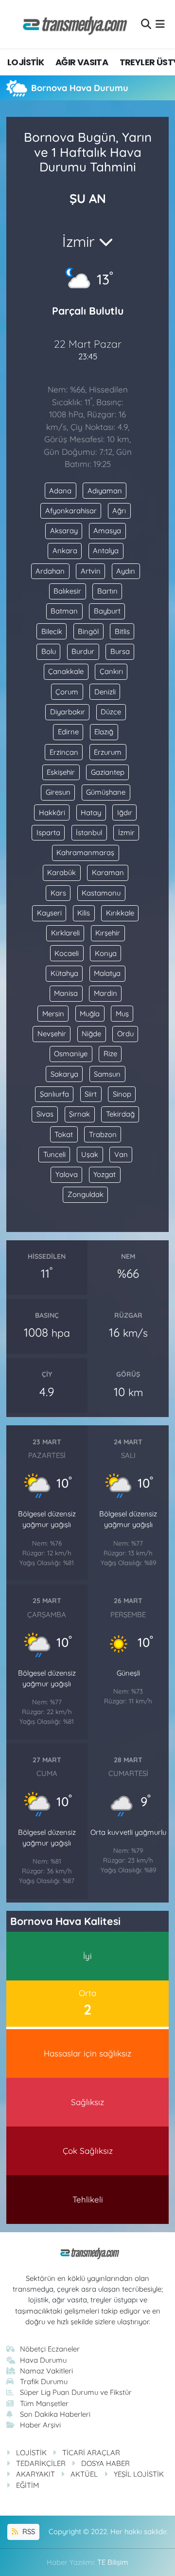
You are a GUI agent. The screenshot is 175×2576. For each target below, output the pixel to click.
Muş (122, 1014)
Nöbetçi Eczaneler (50, 2349)
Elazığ (104, 732)
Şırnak (79, 1114)
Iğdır (125, 812)
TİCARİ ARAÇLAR (91, 2453)
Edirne (68, 732)
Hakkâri (52, 812)
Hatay (91, 812)
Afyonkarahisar (71, 511)
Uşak (90, 1154)
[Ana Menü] (160, 24)
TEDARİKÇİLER (41, 2463)
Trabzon (103, 1134)
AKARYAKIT (35, 2474)
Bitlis (122, 631)
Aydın (126, 571)
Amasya (107, 531)
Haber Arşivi (40, 2425)
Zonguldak (86, 1194)
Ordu (125, 1034)
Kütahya (64, 973)
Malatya (107, 973)
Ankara (65, 551)
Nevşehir (52, 1034)
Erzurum (108, 752)
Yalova (67, 1174)
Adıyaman (105, 491)
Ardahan (50, 571)
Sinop (122, 1094)
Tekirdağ (120, 1114)
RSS (28, 2531)
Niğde (91, 1034)
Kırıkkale (120, 913)
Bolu (49, 651)
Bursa (120, 651)
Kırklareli (65, 933)
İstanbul (89, 832)
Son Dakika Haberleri (55, 2414)
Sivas (45, 1114)
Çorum (67, 692)
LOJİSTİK (26, 62)
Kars (58, 893)
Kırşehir (108, 933)
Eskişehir (61, 772)
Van (121, 1154)
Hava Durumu (43, 2360)
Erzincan (64, 752)
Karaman (108, 872)
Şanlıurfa (54, 1094)
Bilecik (52, 631)
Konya (106, 953)
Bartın (107, 591)
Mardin (105, 993)
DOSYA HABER (105, 2463)
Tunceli (54, 1154)
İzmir (126, 832)
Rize (110, 1054)
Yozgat (105, 1174)
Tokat (64, 1134)
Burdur (83, 651)
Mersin (53, 1014)
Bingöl (88, 631)
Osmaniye (71, 1054)
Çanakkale (66, 671)
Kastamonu (101, 893)
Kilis (84, 913)
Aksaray (64, 531)
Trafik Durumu (44, 2381)
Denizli (105, 692)
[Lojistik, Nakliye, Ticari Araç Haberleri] (71, 24)
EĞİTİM (27, 2485)
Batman (64, 611)
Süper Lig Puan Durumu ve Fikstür (76, 2392)
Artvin (91, 571)
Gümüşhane (106, 792)
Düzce (111, 712)
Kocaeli (67, 953)
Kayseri (49, 913)
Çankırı (111, 671)
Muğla (90, 1014)
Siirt (91, 1094)
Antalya (106, 551)
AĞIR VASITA (82, 62)
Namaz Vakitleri (46, 2371)
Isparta (48, 832)
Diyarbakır (68, 712)
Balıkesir (67, 591)
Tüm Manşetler (44, 2403)
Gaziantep (108, 772)
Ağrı (119, 511)
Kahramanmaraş (85, 852)
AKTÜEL (84, 2474)
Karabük (61, 872)
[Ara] (146, 24)
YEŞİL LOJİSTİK (139, 2474)
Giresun (58, 792)
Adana (60, 491)
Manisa (66, 993)
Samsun (107, 1074)
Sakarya (64, 1074)
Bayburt (107, 611)
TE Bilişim (113, 2562)
